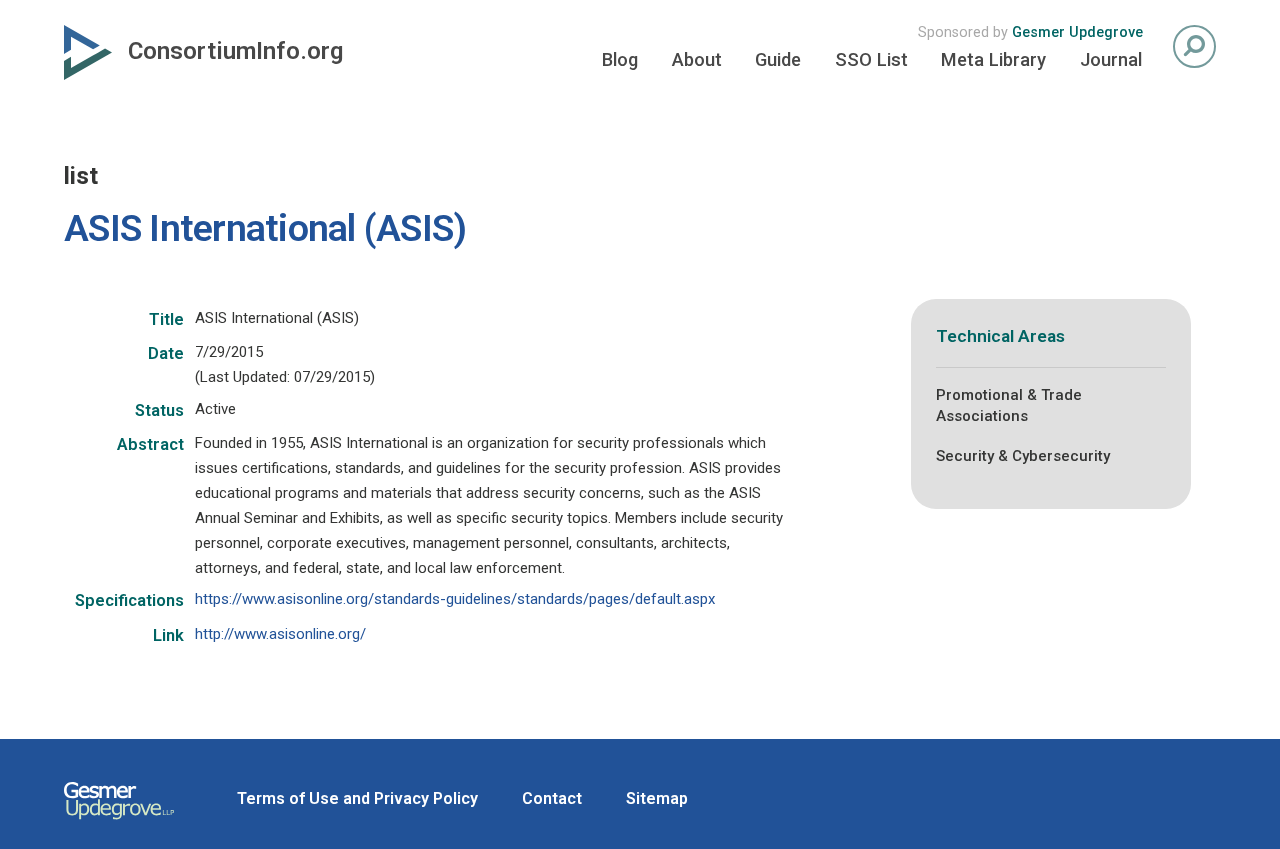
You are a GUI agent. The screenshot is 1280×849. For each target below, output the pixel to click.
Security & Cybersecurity (1023, 456)
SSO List (871, 59)
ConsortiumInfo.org (235, 51)
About (697, 59)
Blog (620, 59)
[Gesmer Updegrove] (119, 822)
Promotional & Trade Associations (1009, 405)
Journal (1111, 59)
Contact (552, 798)
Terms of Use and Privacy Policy (357, 798)
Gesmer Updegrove (1077, 32)
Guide (778, 59)
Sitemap (657, 798)
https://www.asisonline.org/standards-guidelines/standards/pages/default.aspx (455, 599)
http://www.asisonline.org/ (280, 634)
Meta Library (993, 59)
